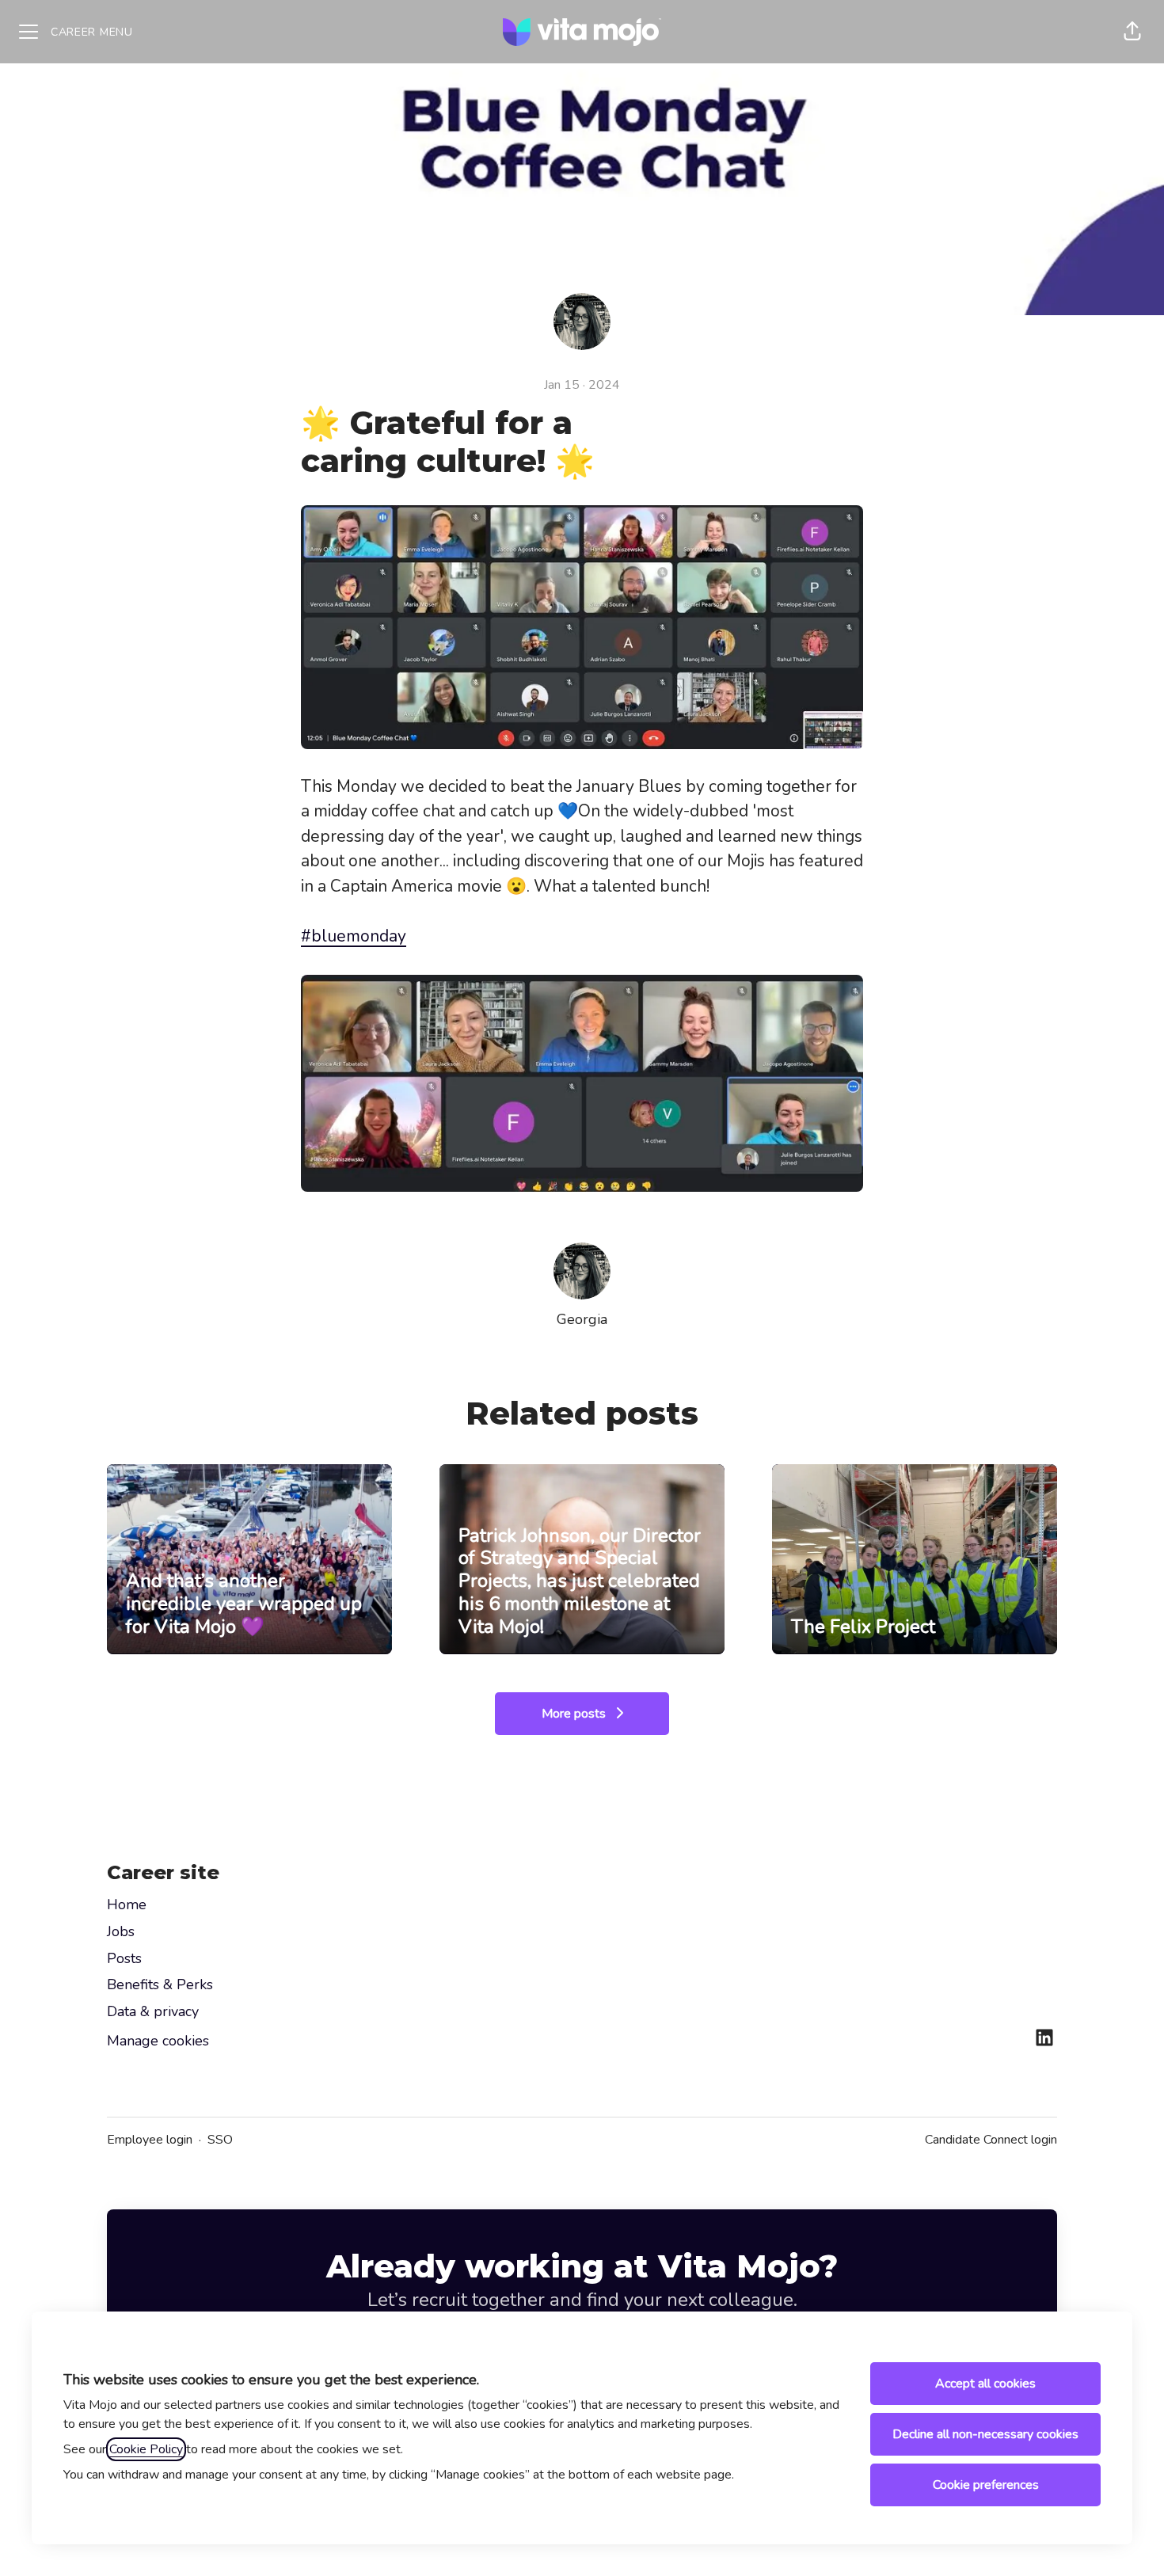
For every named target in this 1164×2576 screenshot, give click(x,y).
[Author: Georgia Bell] (582, 1271)
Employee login (150, 2140)
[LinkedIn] (1044, 2039)
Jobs (121, 1931)
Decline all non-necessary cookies (985, 2434)
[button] (1132, 32)
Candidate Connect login (991, 2140)
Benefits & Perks (160, 1984)
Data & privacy (153, 2011)
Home (127, 1904)
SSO (220, 2140)
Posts (124, 1958)
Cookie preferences (986, 2485)
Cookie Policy (146, 2449)
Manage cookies (158, 2041)
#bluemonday (354, 936)
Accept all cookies (985, 2384)
